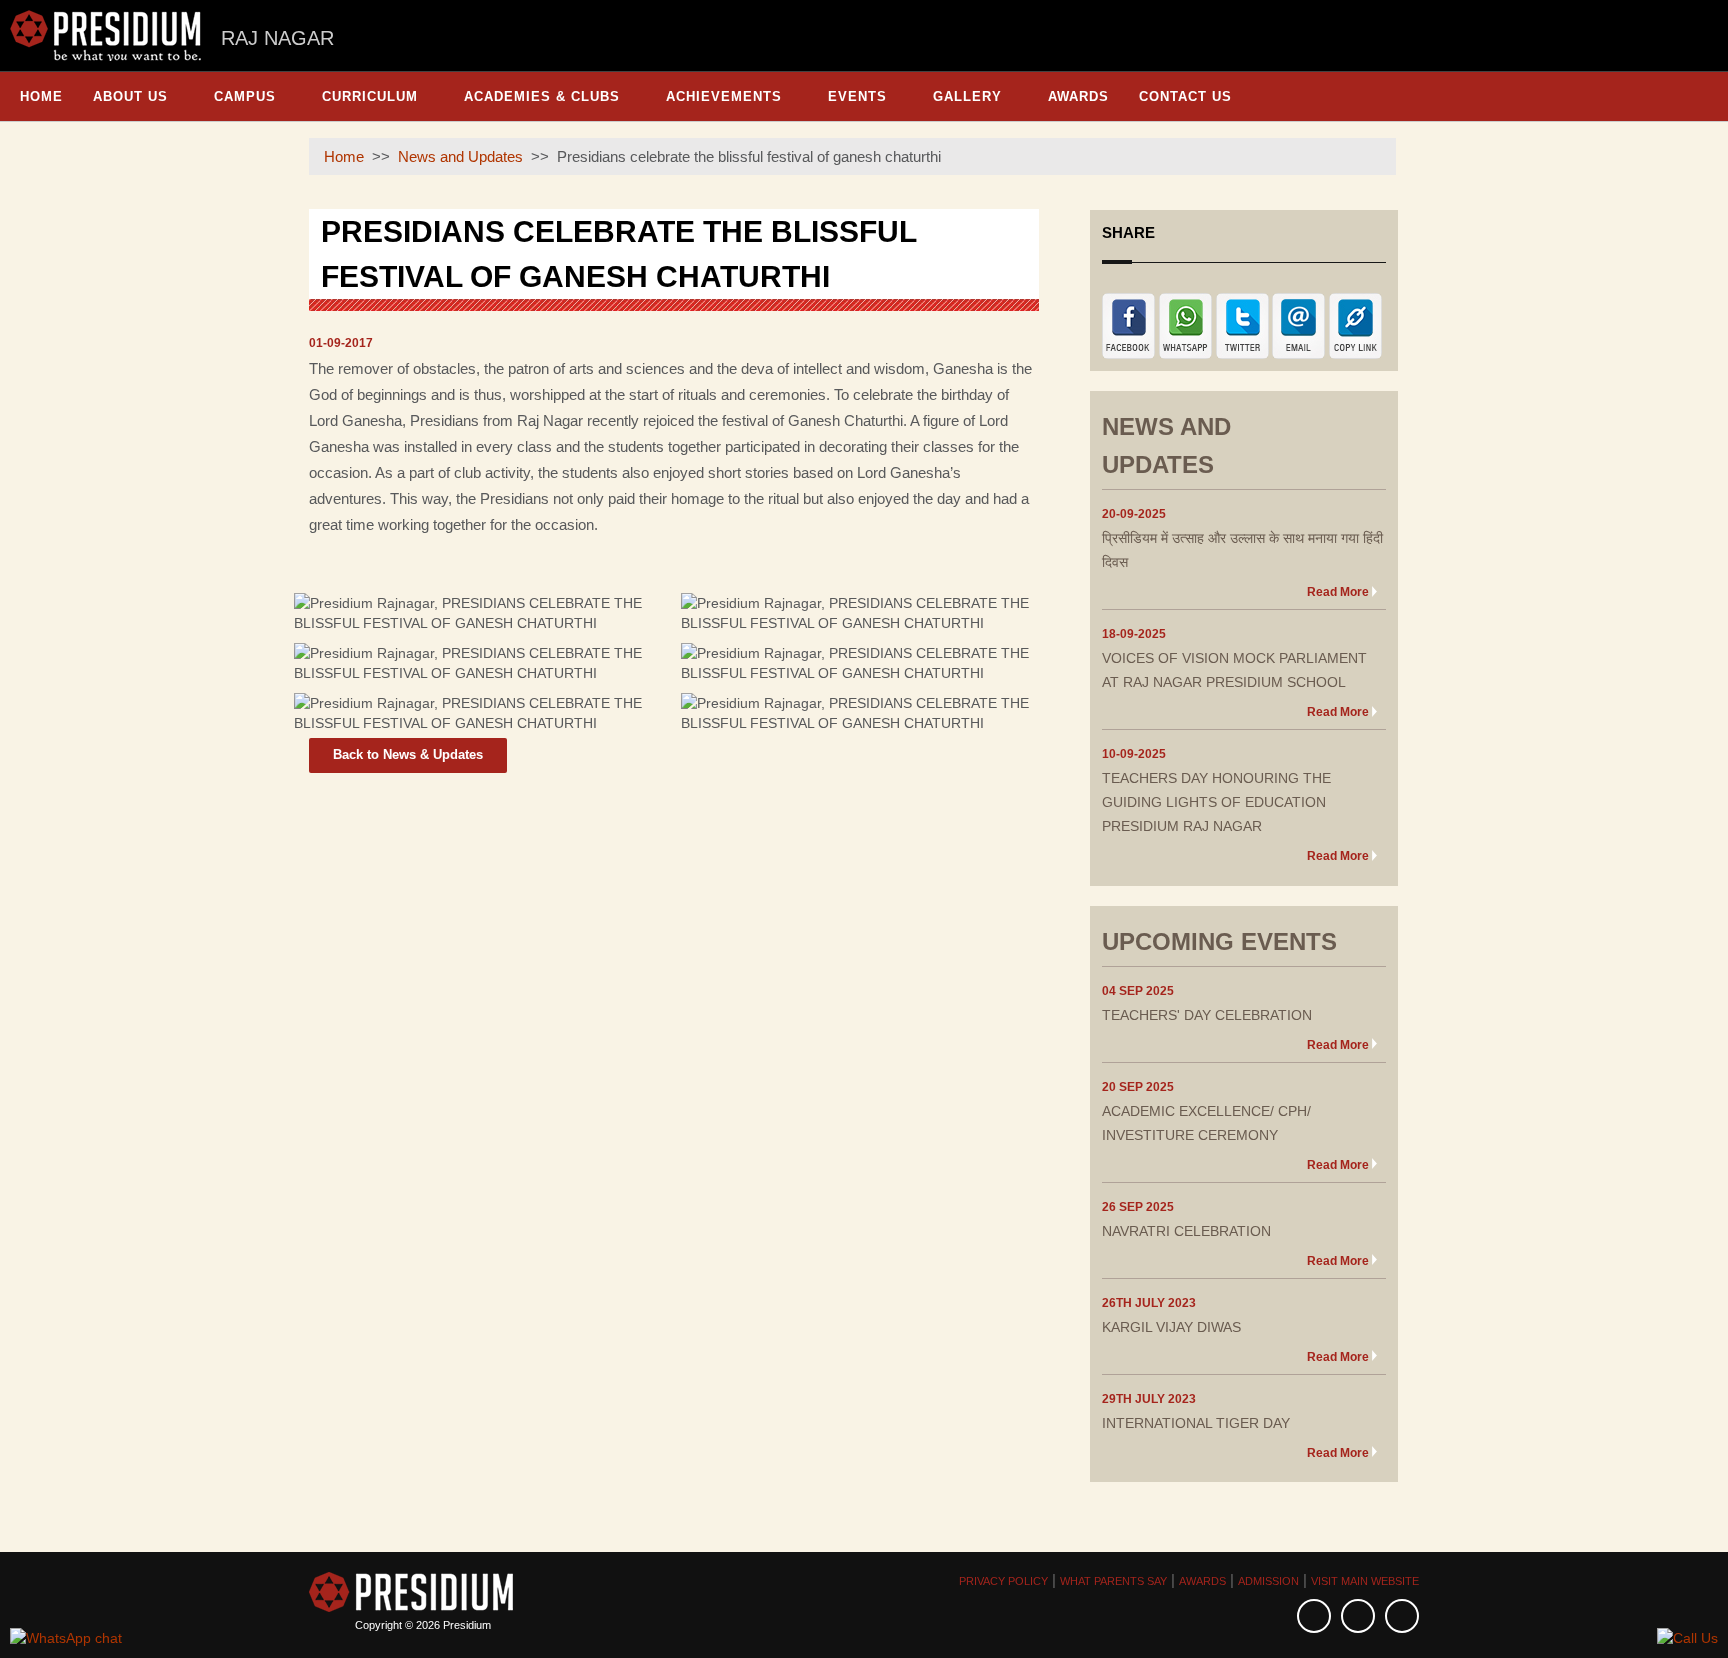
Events (857, 96)
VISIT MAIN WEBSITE (1365, 1581)
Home (41, 96)
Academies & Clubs (542, 96)
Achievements (724, 96)
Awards (1078, 96)
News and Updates (460, 156)
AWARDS (1202, 1581)
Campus (245, 96)
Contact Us (1185, 96)
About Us (130, 96)
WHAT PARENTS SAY (1113, 1581)
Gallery (967, 96)
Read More (1338, 592)
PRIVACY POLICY (1003, 1581)
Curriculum (370, 96)
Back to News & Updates (408, 754)
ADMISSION (1268, 1581)
